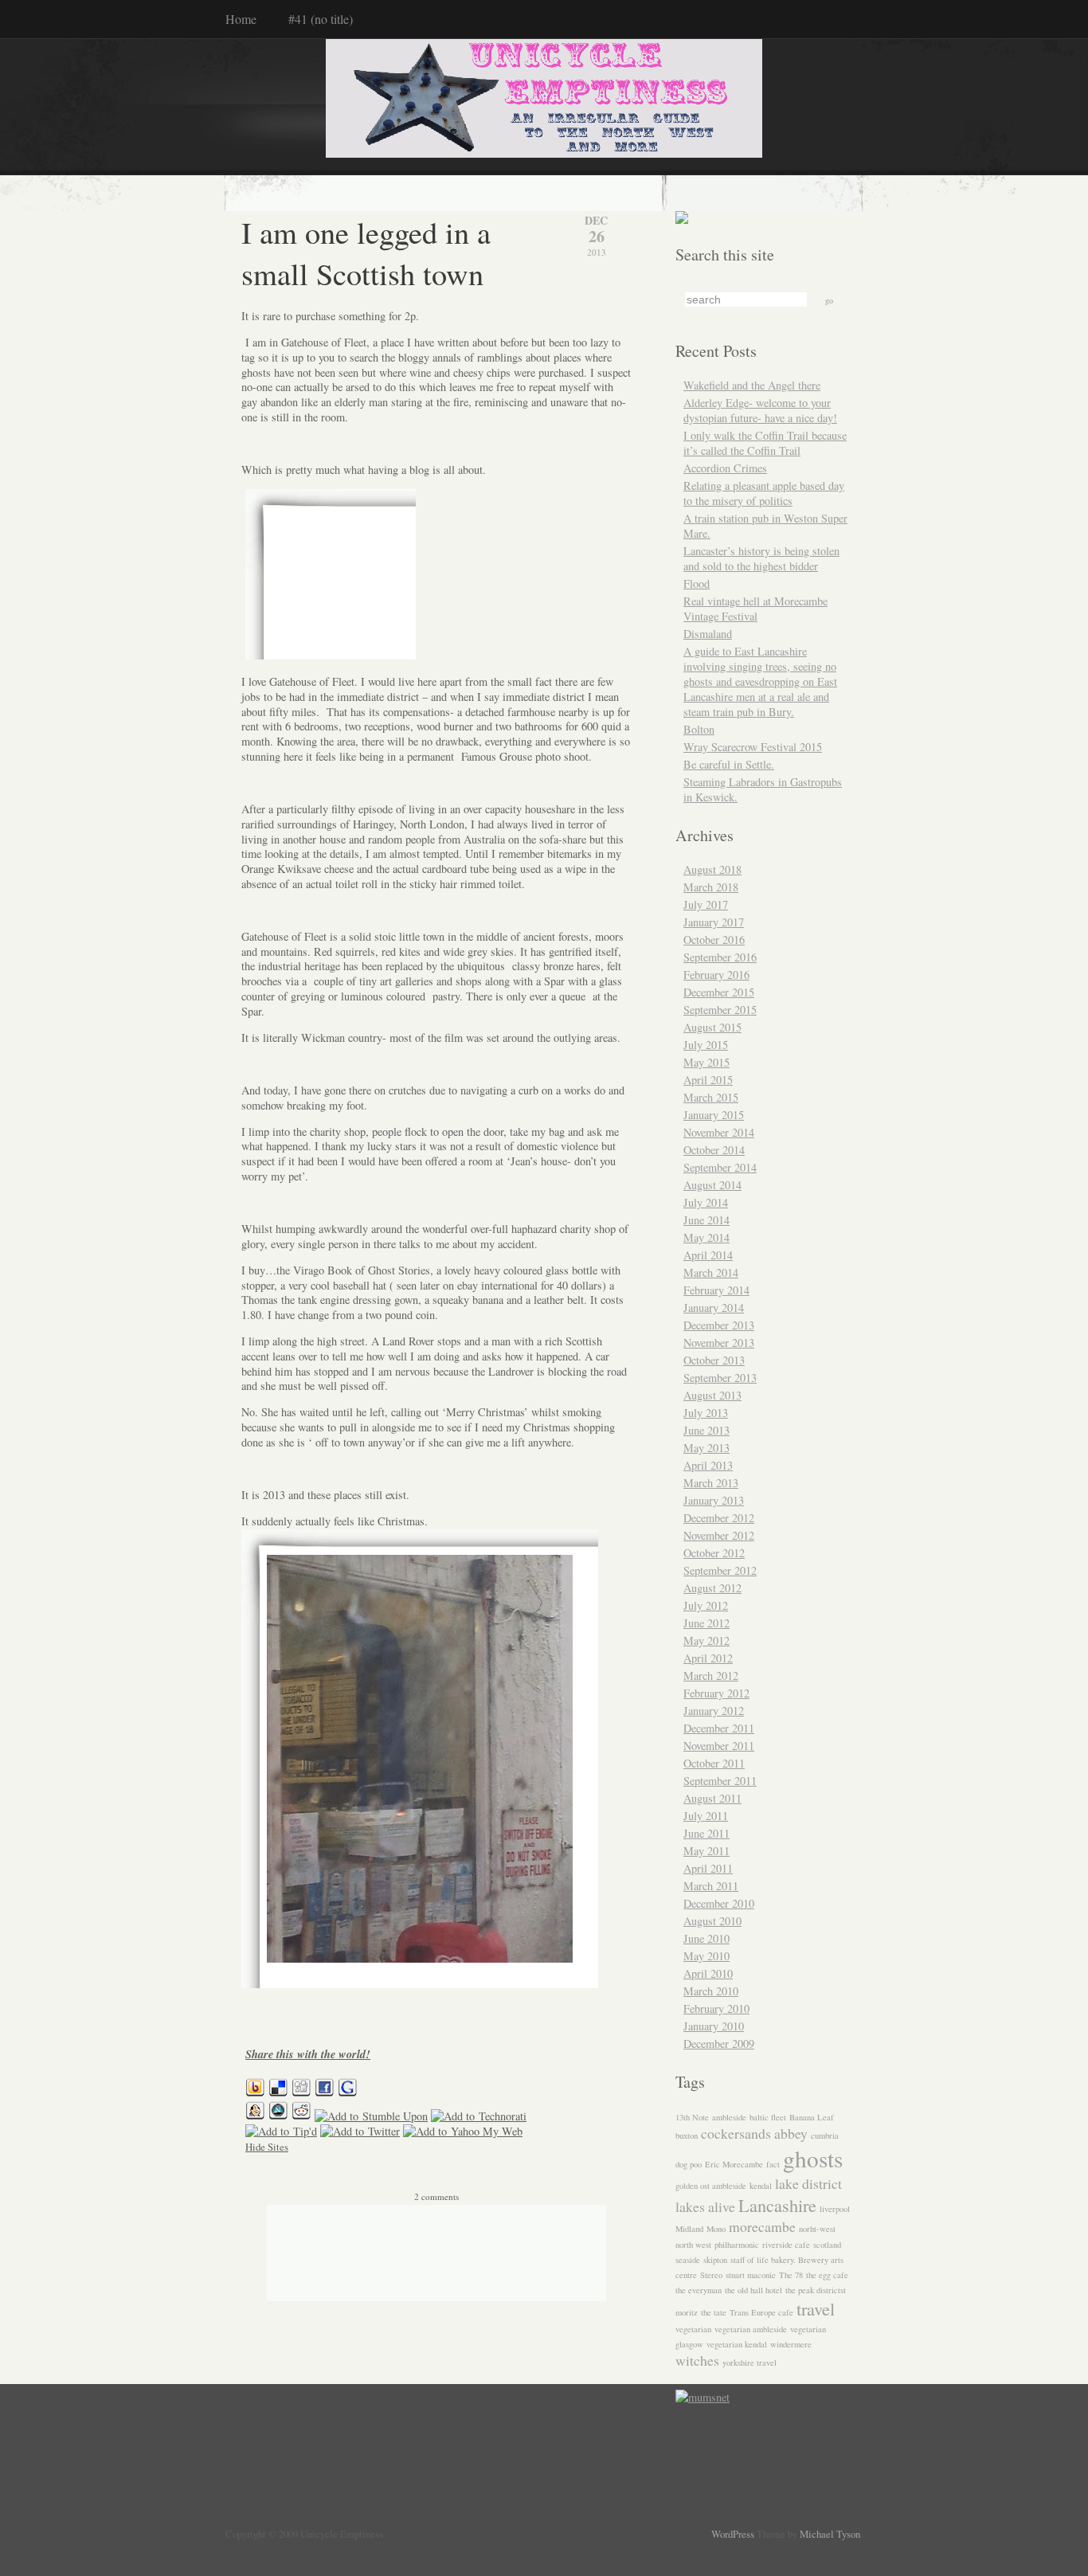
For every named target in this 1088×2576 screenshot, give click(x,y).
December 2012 (719, 1518)
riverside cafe (786, 2245)
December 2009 (719, 2044)
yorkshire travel (749, 2363)
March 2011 (711, 1886)
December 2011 (719, 1728)
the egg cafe (827, 2275)
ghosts (813, 2158)
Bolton (699, 729)
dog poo (689, 2164)
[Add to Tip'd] (281, 2131)
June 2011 (706, 1833)
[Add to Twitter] (360, 2131)
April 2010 (708, 1973)
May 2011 (706, 1851)
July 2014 (706, 1202)
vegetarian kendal (737, 2344)
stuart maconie (751, 2275)
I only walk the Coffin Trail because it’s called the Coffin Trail (765, 443)
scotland (827, 2245)
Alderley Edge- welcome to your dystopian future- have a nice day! (760, 410)
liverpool (835, 2209)
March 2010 (711, 1991)
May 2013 (706, 1448)
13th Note (692, 2117)
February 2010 (716, 2008)
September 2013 (720, 1378)
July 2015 (706, 1045)
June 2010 (706, 1938)
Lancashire (777, 2205)
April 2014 (708, 1255)
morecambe (762, 2226)
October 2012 (714, 1553)
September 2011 (720, 1781)
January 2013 (714, 1500)
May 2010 (706, 1956)
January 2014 (714, 1308)
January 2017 (714, 922)
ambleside (729, 2117)
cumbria (825, 2136)
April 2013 (708, 1465)
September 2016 (720, 957)
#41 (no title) (321, 19)
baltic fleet (768, 2117)
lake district (808, 2183)
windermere (791, 2344)
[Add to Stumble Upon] (371, 2116)
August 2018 (712, 869)
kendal (761, 2186)
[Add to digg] (301, 2093)
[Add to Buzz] (255, 2093)
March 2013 (711, 1483)
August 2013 (712, 1395)
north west (693, 2245)
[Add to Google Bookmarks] (348, 2093)
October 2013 (714, 1360)
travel (816, 2308)
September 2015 (720, 1010)
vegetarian (693, 2329)
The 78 (791, 2275)
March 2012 (711, 1676)
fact (773, 2164)
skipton (715, 2260)
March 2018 (711, 887)
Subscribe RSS (184, 2524)
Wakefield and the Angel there (752, 385)
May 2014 (706, 1237)
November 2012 (719, 1535)
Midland (689, 2229)
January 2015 (714, 1115)
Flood (697, 583)
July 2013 (706, 1413)
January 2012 (714, 1711)
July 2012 (706, 1605)
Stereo (711, 2275)
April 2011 (708, 1868)
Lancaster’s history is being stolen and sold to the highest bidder (761, 558)
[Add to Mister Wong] (255, 2116)
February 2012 (716, 1693)
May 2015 (706, 1062)
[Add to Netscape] (278, 2116)
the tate (714, 2312)
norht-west (817, 2229)
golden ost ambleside (711, 2186)
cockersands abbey (754, 2133)
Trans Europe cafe (761, 2312)
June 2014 (706, 1220)
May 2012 (706, 1640)
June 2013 (706, 1430)
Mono (716, 2229)
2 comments (436, 2196)
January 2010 (714, 2026)
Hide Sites (267, 2147)
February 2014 (716, 1290)
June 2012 (706, 1623)
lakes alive (705, 2206)
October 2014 (714, 1150)
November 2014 (719, 1132)
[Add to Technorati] (479, 2116)
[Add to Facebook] (325, 2093)
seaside (688, 2260)
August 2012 (712, 1588)
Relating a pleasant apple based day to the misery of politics (764, 493)
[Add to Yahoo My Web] (463, 2131)
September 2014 (720, 1167)
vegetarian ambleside (751, 2329)
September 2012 (720, 1570)
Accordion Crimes (725, 468)
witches (697, 2360)
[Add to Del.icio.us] (278, 2093)
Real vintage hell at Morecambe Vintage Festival (755, 609)
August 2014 (712, 1185)
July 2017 (706, 904)
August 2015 (712, 1027)
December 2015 (719, 992)
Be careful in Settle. (729, 764)
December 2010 (719, 1903)
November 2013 (719, 1343)
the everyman (699, 2290)
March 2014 (711, 1272)
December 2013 (719, 1325)
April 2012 (708, 1658)
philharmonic (737, 2245)
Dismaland (708, 634)
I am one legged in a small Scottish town (366, 253)
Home (241, 19)
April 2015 (708, 1080)
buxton (687, 2136)
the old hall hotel (753, 2290)
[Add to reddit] (301, 2116)
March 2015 (711, 1097)
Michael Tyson (830, 2534)
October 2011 (714, 1763)
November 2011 (719, 1746)
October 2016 (714, 940)
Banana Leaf (812, 2117)
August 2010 (712, 1921)
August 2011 (712, 1798)
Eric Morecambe (734, 2164)
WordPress (733, 2534)
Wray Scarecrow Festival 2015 (753, 747)
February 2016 (716, 975)
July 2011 (706, 1816)
